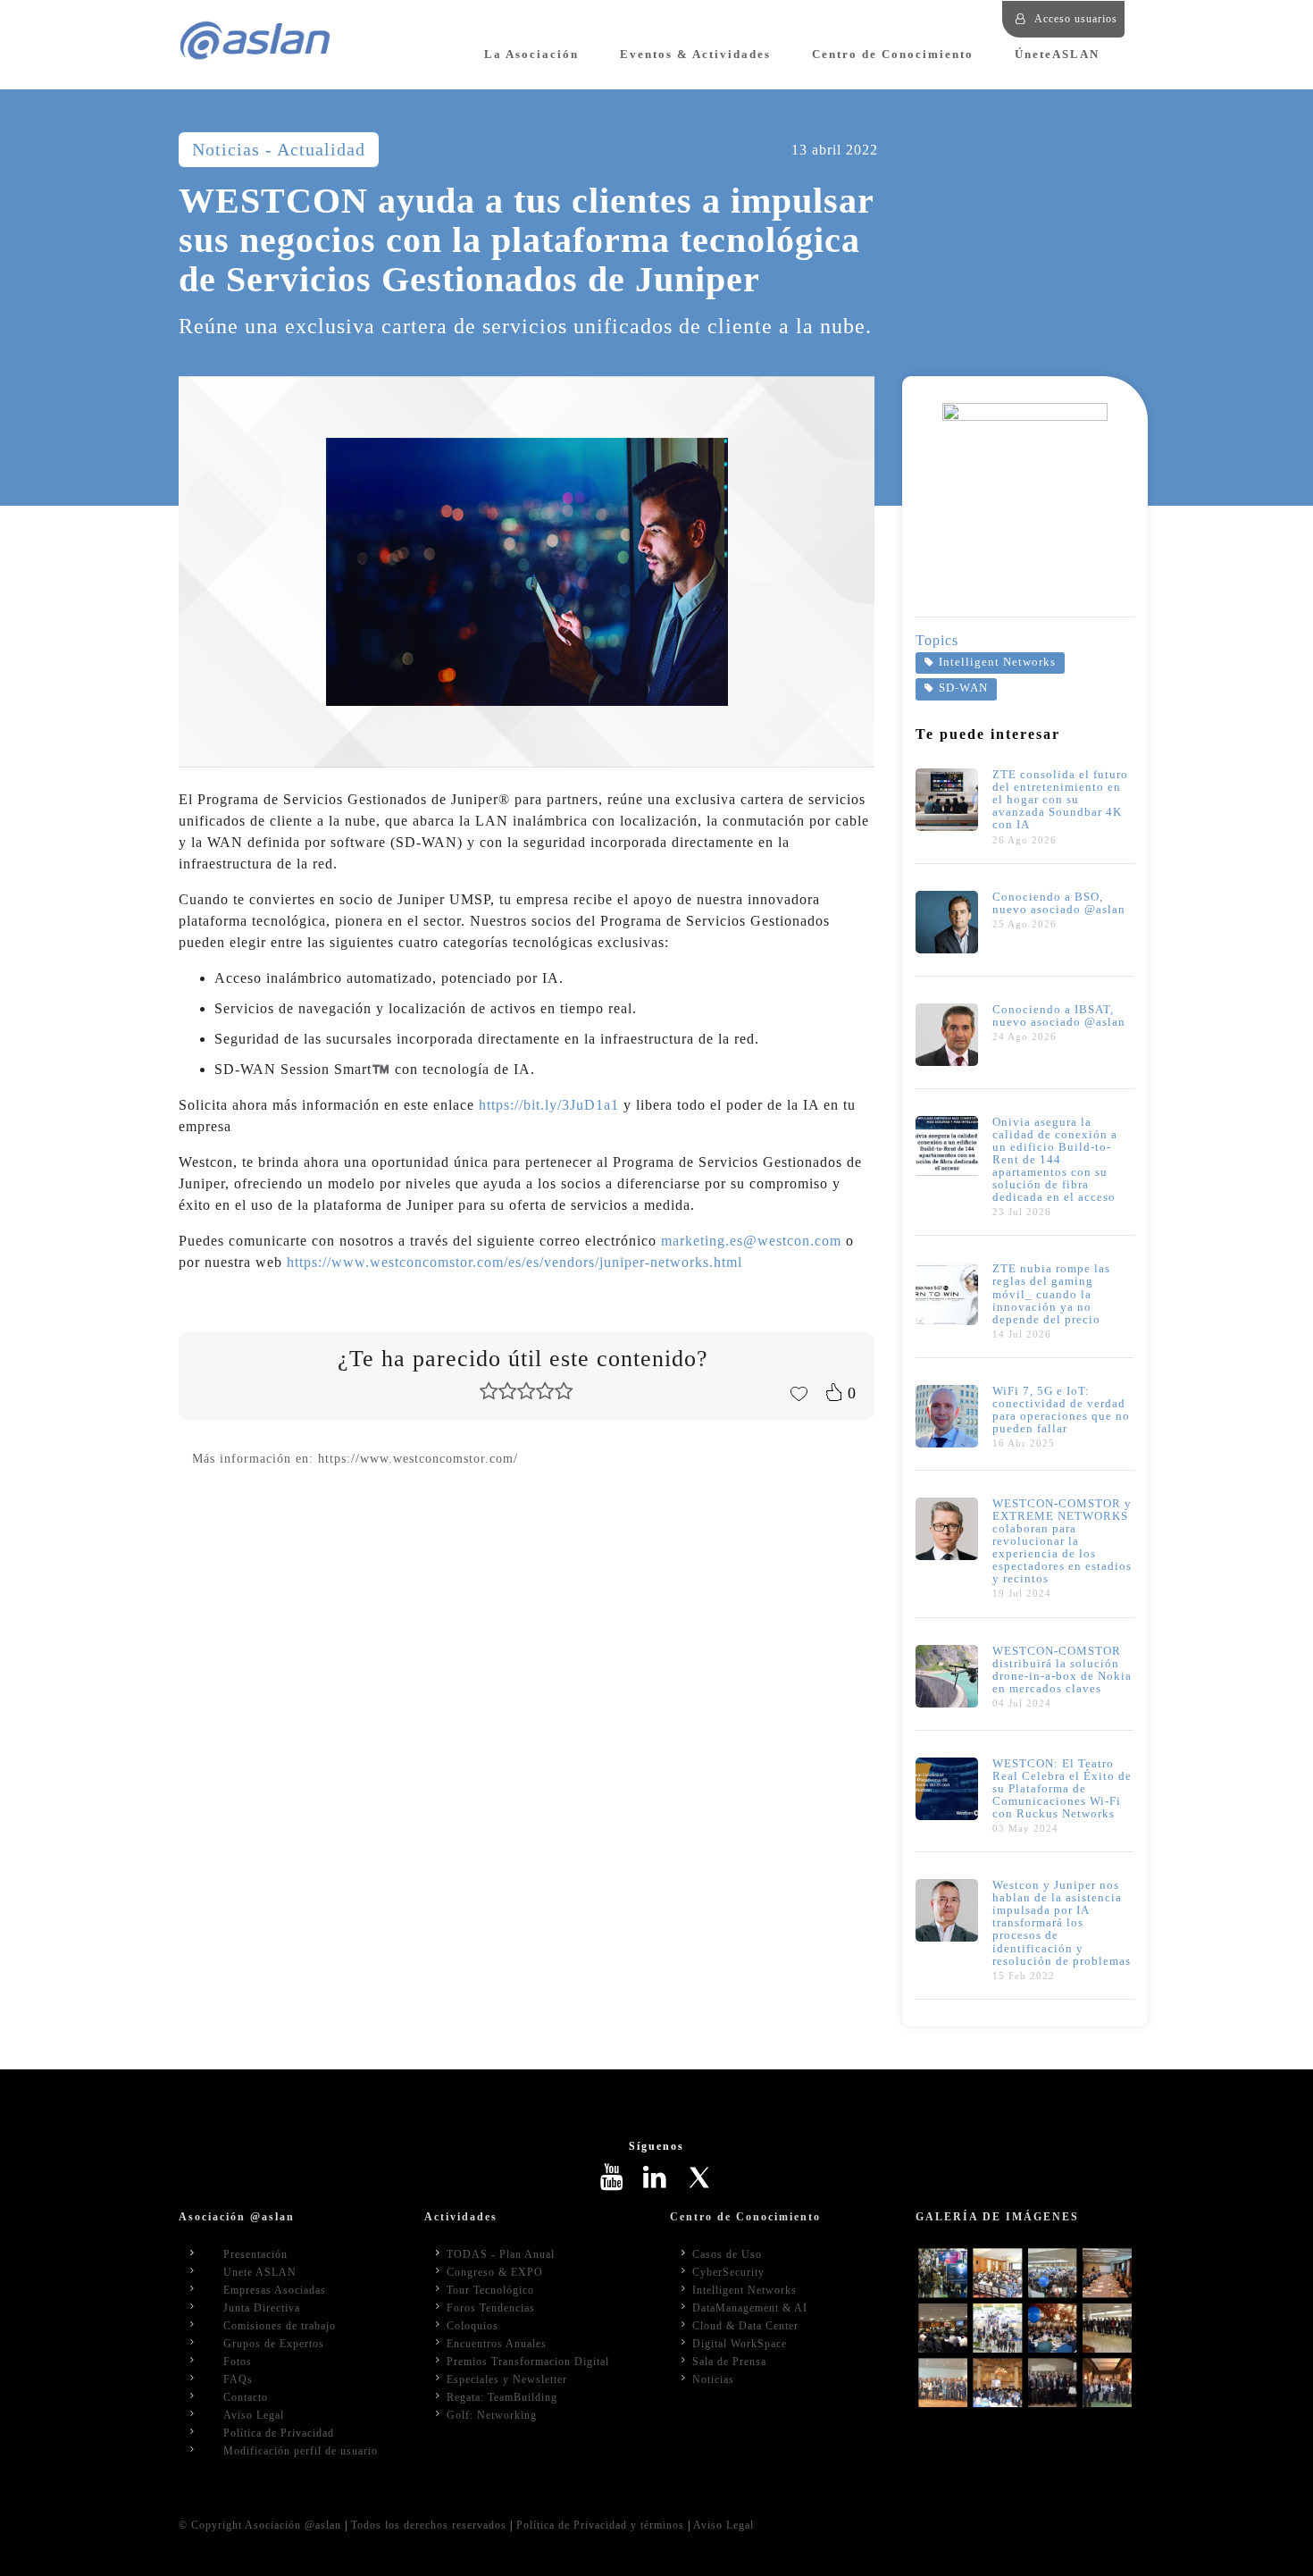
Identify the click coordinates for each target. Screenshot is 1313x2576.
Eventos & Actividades (695, 55)
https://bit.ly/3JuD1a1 (549, 1105)
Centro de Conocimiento (893, 55)
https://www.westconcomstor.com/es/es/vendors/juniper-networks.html (514, 1262)
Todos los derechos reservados (429, 2525)
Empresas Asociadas (275, 2290)
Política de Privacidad (279, 2433)
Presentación (255, 2254)
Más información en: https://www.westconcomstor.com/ (355, 1458)
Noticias (713, 2379)
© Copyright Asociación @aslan (260, 2525)
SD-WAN (963, 688)
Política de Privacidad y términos (600, 2525)
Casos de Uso (727, 2254)
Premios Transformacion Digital (528, 2362)
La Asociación (531, 55)
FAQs (238, 2379)
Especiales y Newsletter (507, 2379)
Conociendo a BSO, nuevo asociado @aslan (1059, 903)
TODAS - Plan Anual (501, 2254)
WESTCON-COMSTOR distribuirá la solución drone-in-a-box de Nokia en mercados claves (1062, 1670)
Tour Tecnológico (490, 2290)
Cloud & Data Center (745, 2326)
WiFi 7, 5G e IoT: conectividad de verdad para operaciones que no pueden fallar (1061, 1410)
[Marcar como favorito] (799, 1392)
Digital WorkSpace (740, 2344)
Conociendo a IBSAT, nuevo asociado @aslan (1059, 1016)
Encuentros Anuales (497, 2344)
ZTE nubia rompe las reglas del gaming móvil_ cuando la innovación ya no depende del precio (1051, 1294)
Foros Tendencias (491, 2308)
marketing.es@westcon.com (751, 1241)
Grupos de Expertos (274, 2344)
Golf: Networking (492, 2415)
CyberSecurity (728, 2272)
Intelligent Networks (997, 662)
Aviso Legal (254, 2415)
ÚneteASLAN (1057, 55)
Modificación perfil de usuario (301, 2451)
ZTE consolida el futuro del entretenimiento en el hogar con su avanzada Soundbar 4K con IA (1060, 800)
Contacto (246, 2397)
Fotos (238, 2362)
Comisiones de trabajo (280, 2326)
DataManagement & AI (750, 2308)
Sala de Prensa (729, 2362)
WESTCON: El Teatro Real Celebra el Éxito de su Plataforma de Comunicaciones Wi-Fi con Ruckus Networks (1062, 1789)
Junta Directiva (262, 2308)
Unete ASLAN (260, 2272)
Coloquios (473, 2326)
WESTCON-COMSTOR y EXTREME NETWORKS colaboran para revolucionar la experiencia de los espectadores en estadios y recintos (1062, 1541)
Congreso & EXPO (495, 2272)
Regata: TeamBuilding (502, 2397)
